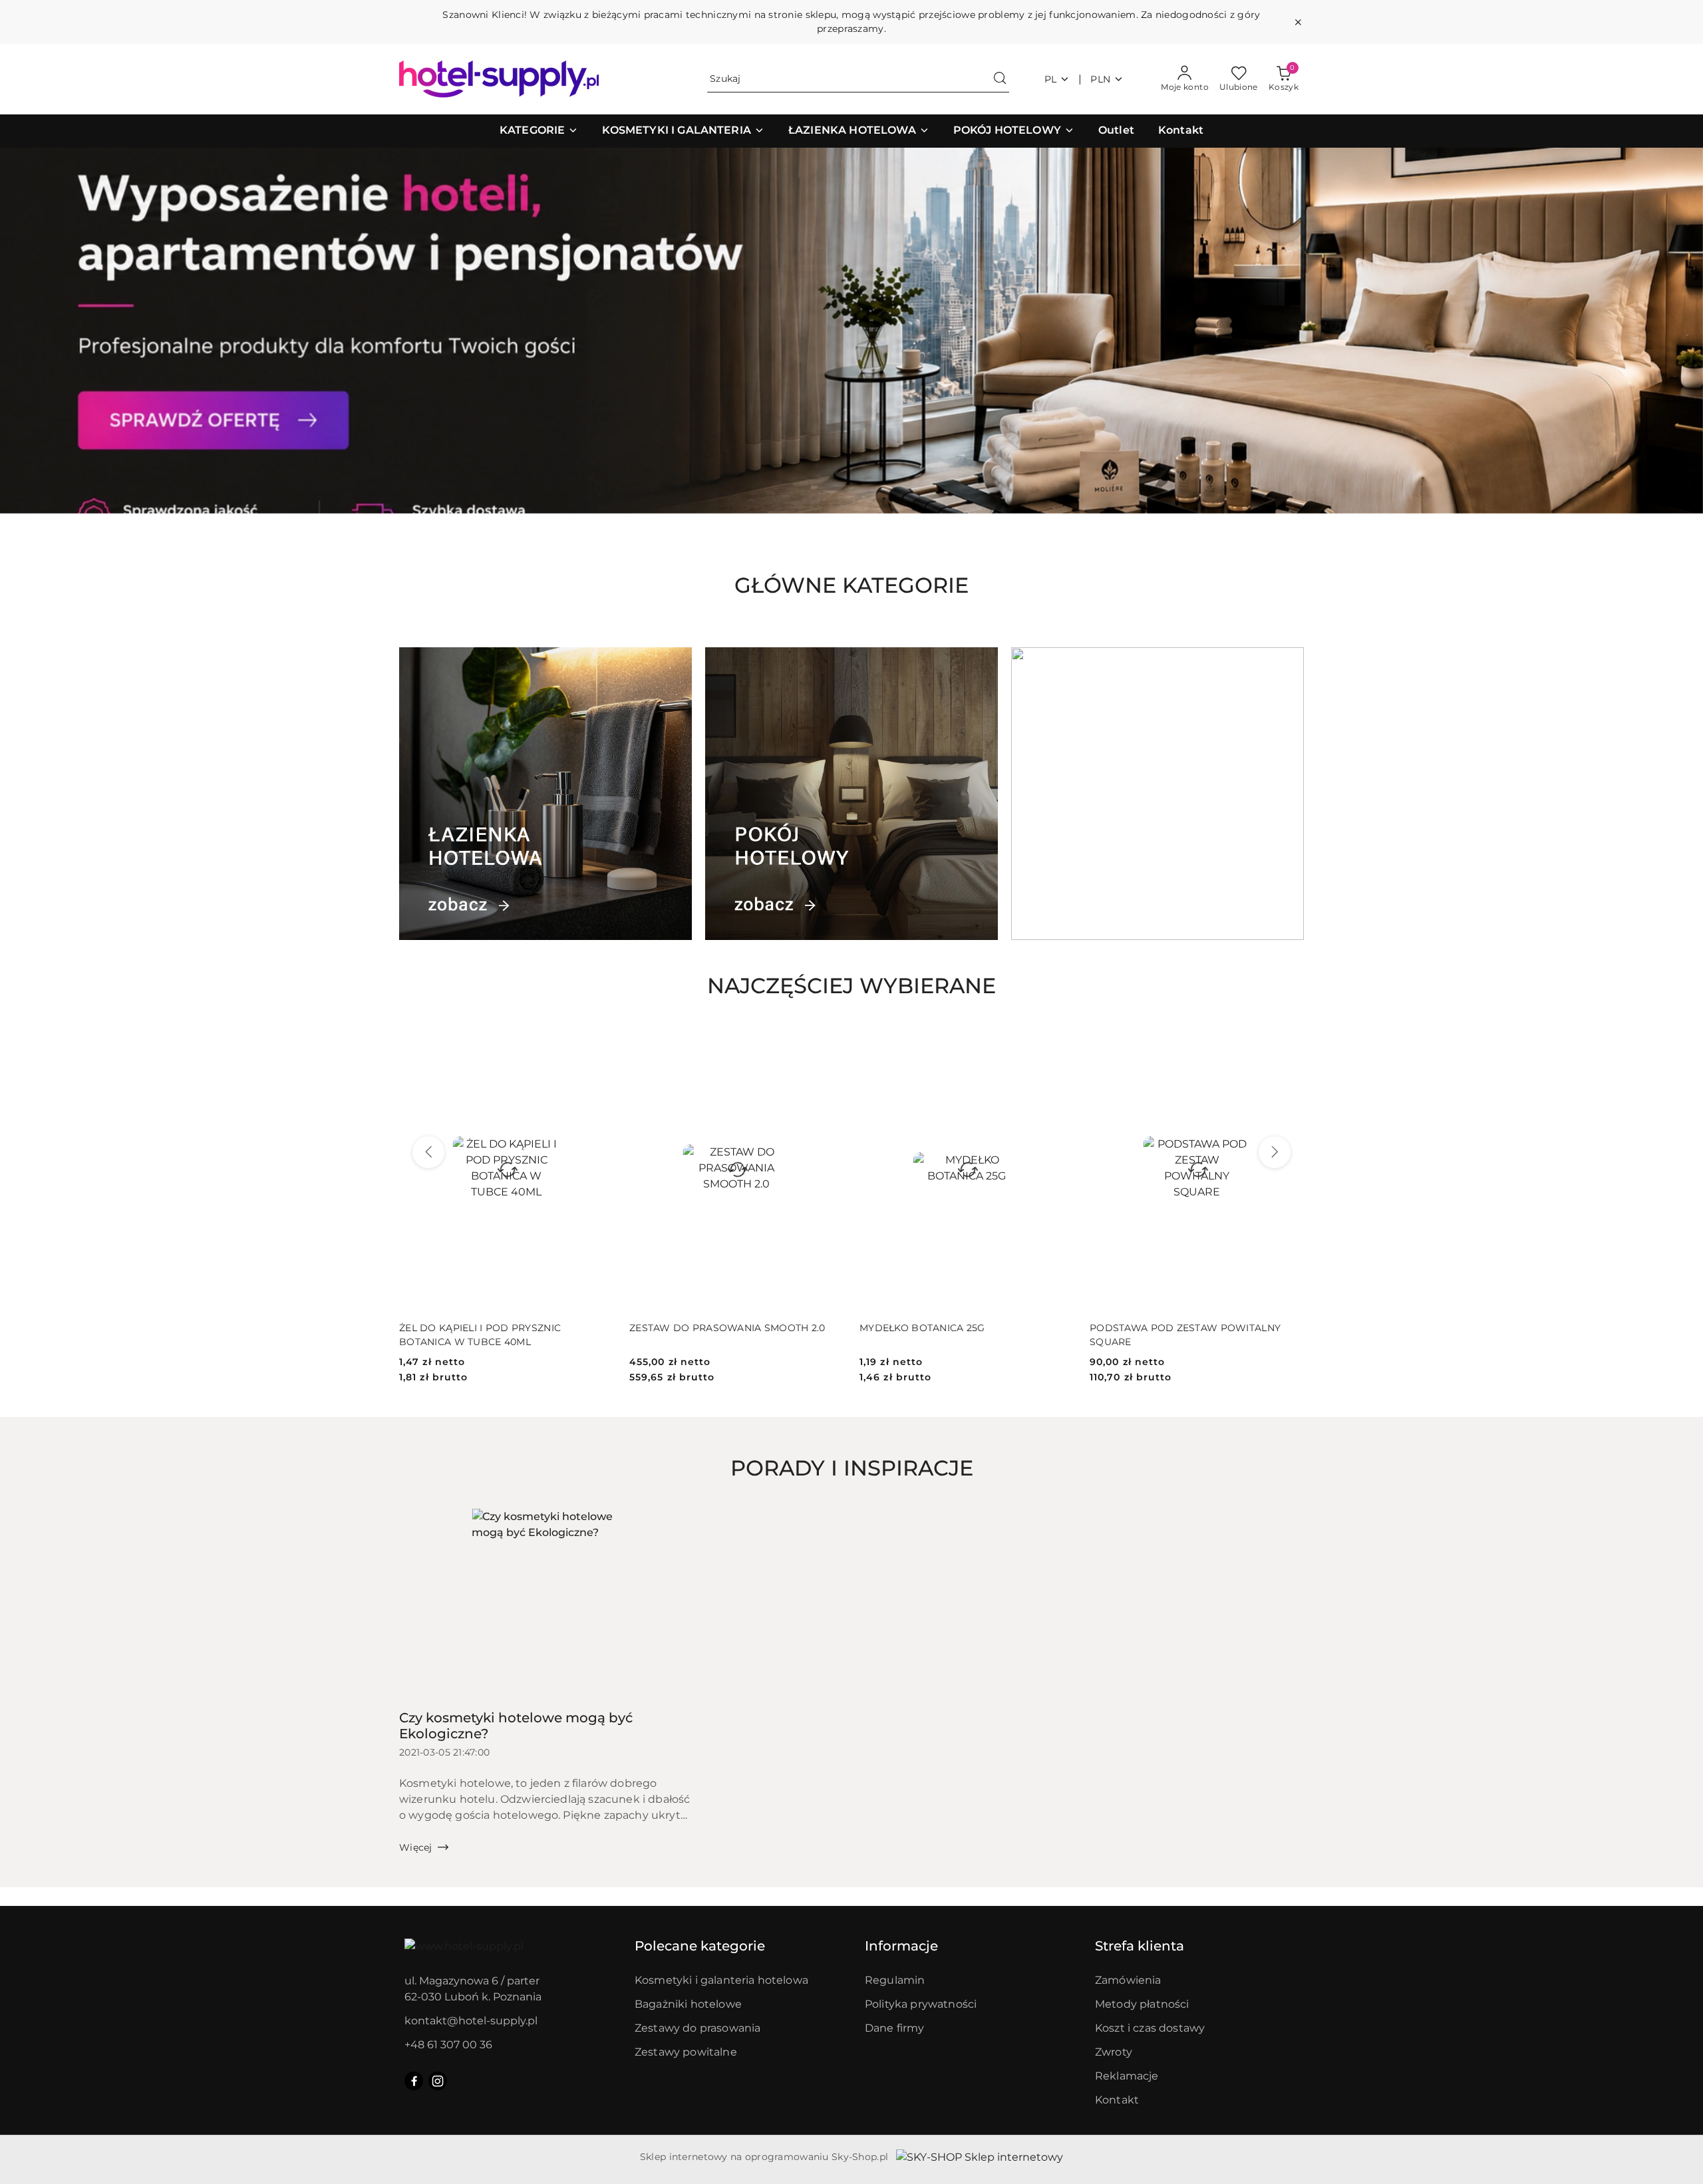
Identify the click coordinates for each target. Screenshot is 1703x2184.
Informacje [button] (901, 1946)
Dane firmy (895, 2028)
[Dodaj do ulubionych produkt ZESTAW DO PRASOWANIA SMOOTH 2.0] (828, 1041)
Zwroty (1114, 2052)
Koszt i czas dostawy (1150, 2028)
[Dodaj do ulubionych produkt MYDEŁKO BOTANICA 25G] (1058, 1041)
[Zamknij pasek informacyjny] (1298, 22)
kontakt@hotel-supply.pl (471, 2021)
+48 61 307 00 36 (448, 2045)
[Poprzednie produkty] (428, 1152)
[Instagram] (438, 2081)
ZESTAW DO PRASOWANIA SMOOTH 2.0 (727, 1328)
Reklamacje (1127, 2076)
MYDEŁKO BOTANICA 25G (922, 1328)
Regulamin (895, 1980)
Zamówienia (1128, 1980)
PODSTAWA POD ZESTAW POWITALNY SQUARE (1185, 1334)
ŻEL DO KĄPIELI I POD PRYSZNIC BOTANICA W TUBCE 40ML (480, 1334)
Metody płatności (1142, 2004)
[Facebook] (414, 2081)
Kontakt (1117, 2100)
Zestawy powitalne (686, 2052)
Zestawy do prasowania (697, 2028)
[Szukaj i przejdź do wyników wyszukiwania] (1000, 79)
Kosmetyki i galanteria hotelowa (721, 1980)
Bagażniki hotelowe (688, 2004)
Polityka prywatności (921, 2004)
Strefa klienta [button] (1140, 1946)
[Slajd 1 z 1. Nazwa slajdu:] (851, 331)
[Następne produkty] (1275, 1152)
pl (1051, 79)
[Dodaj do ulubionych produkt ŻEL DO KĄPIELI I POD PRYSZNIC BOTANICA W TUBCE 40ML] (598, 1041)
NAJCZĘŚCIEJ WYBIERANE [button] (851, 986)
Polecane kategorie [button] (700, 1946)
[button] (539, 131)
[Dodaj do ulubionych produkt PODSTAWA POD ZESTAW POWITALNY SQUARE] (1289, 1041)
